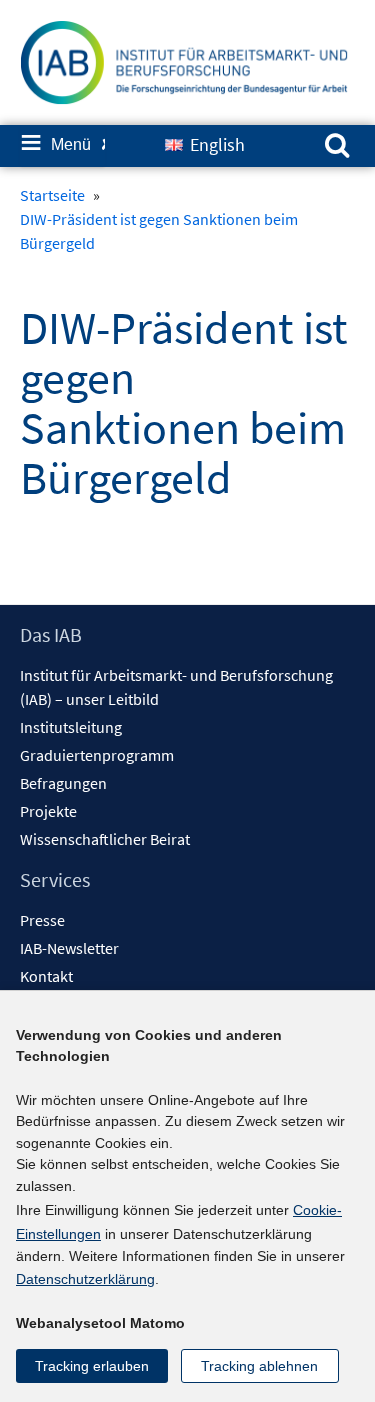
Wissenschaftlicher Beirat (105, 839)
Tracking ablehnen (259, 1366)
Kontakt (46, 976)
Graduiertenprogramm (97, 755)
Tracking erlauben (92, 1366)
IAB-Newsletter (69, 948)
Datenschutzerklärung (85, 1279)
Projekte (48, 811)
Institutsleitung (71, 727)
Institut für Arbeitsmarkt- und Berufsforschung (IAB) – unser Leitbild (176, 687)
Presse (42, 920)
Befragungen (63, 783)
